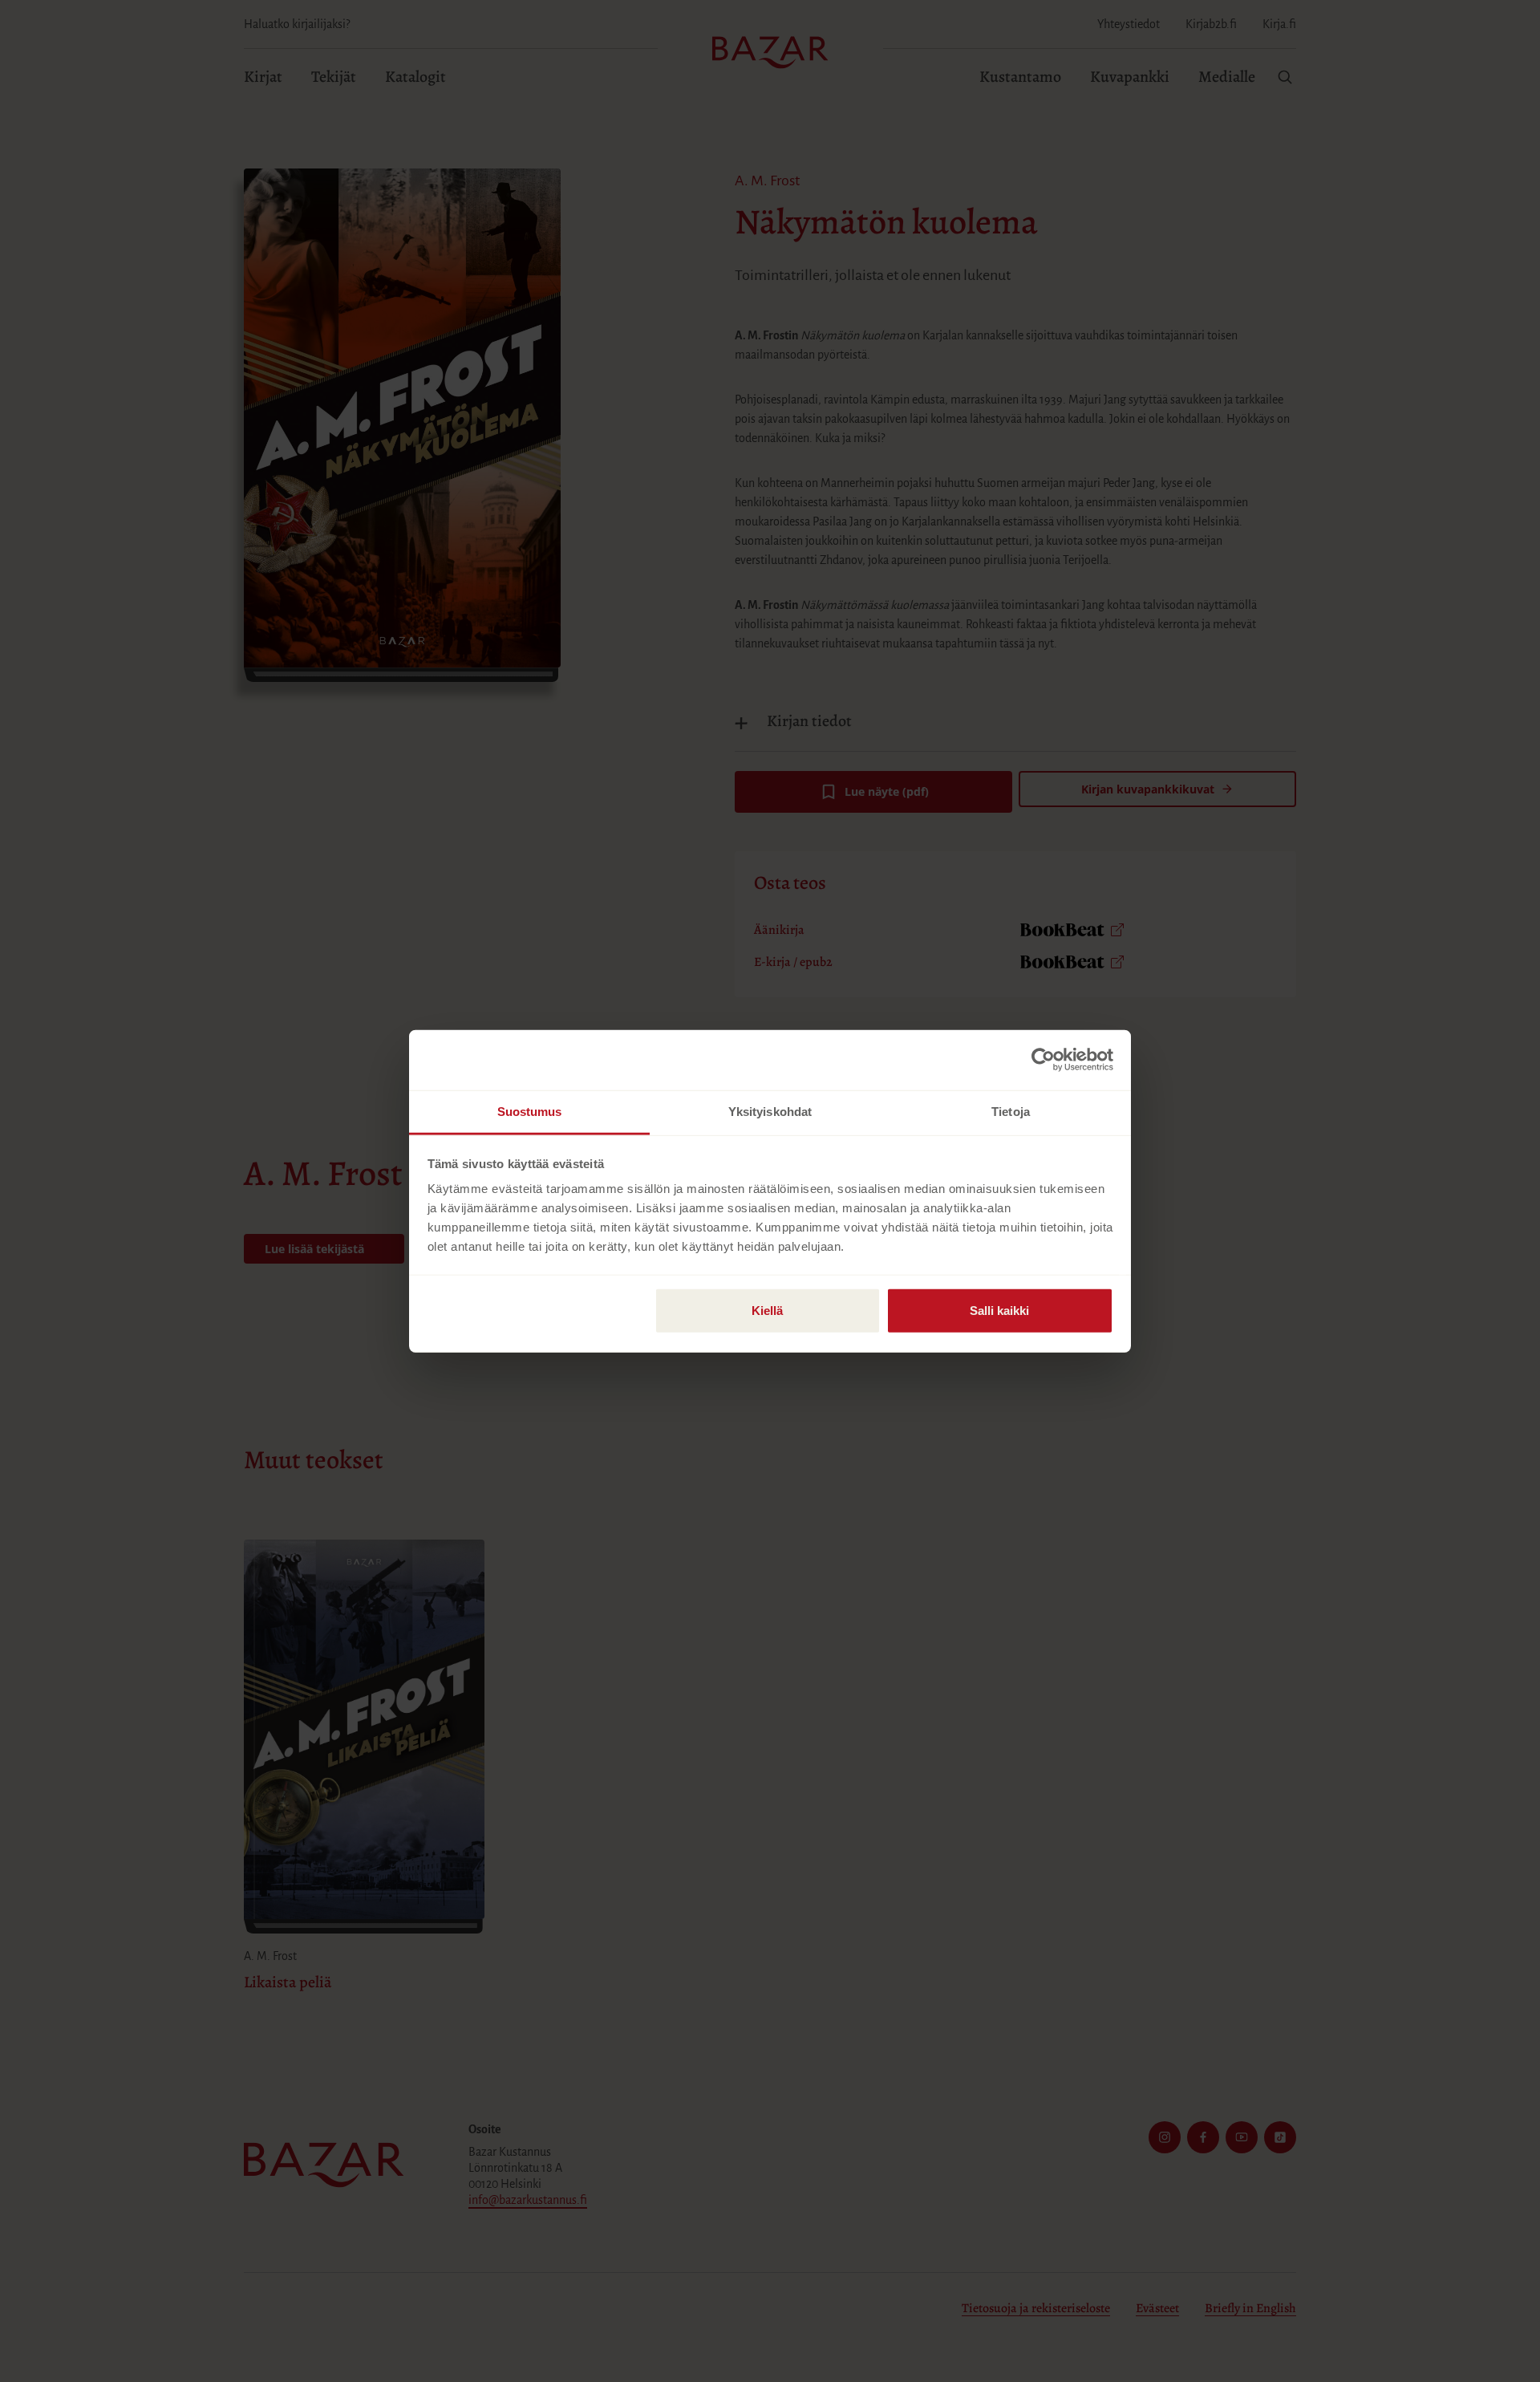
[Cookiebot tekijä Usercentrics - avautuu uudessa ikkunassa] (1043, 1060)
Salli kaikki (999, 1310)
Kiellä (767, 1310)
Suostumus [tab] (530, 1111)
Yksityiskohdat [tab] (770, 1111)
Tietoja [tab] (1011, 1111)
